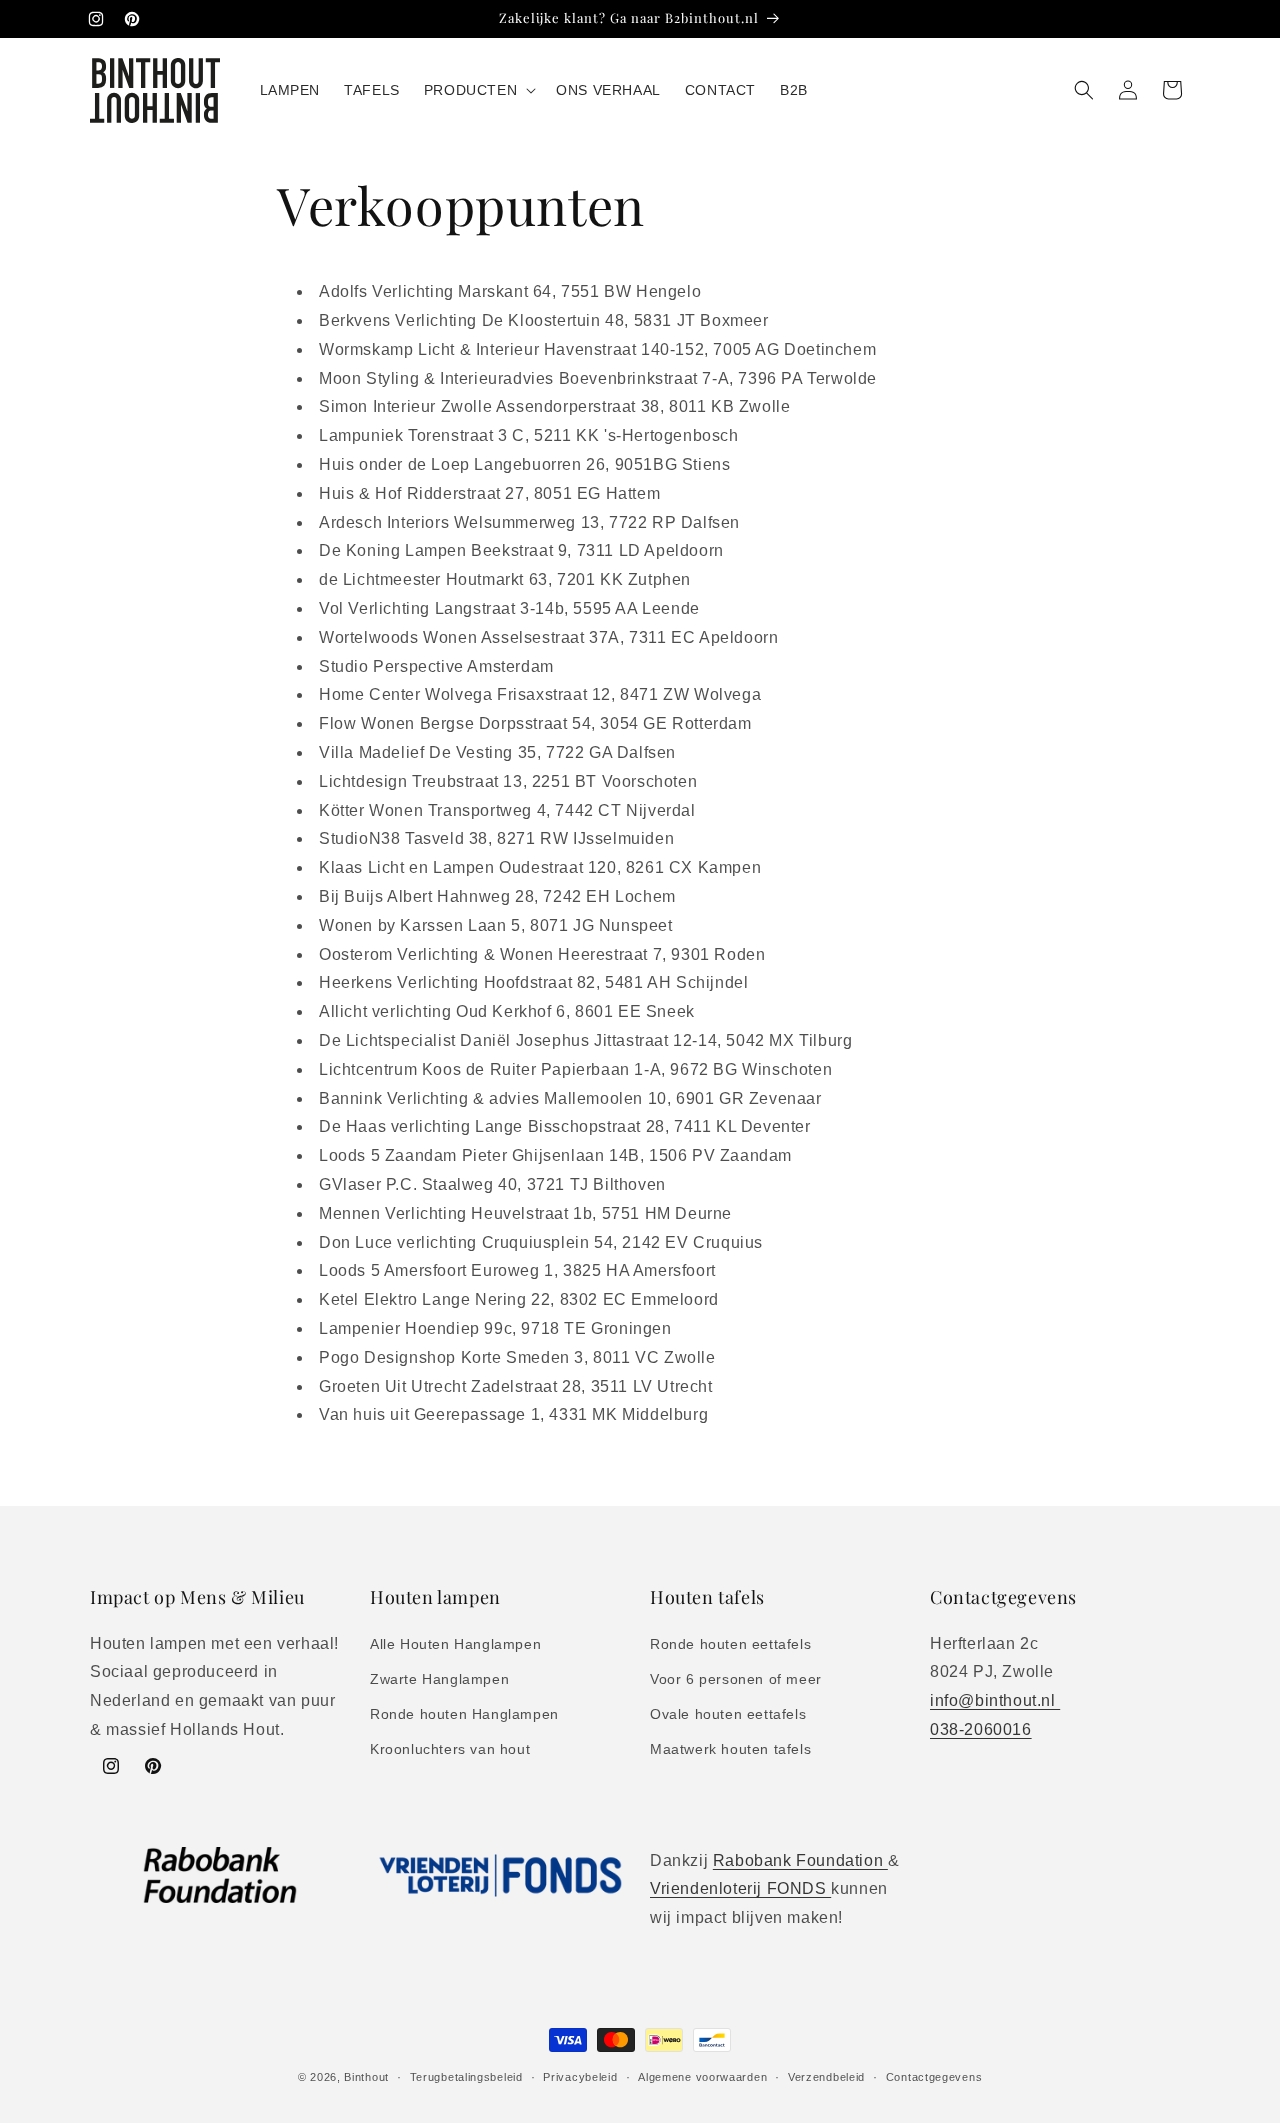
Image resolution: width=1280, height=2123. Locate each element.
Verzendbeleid (826, 2077)
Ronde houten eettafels (730, 1644)
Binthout (366, 2077)
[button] (478, 90)
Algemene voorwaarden (702, 2077)
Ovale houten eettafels (728, 1714)
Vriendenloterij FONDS (740, 1888)
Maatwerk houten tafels (730, 1749)
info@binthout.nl (995, 1700)
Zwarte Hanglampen (439, 1679)
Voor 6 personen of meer (736, 1679)
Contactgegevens (934, 2077)
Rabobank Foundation (800, 1860)
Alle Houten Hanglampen (455, 1644)
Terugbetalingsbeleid (466, 2077)
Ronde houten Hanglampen (464, 1714)
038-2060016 (981, 1729)
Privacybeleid (580, 2077)
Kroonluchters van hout (450, 1749)
